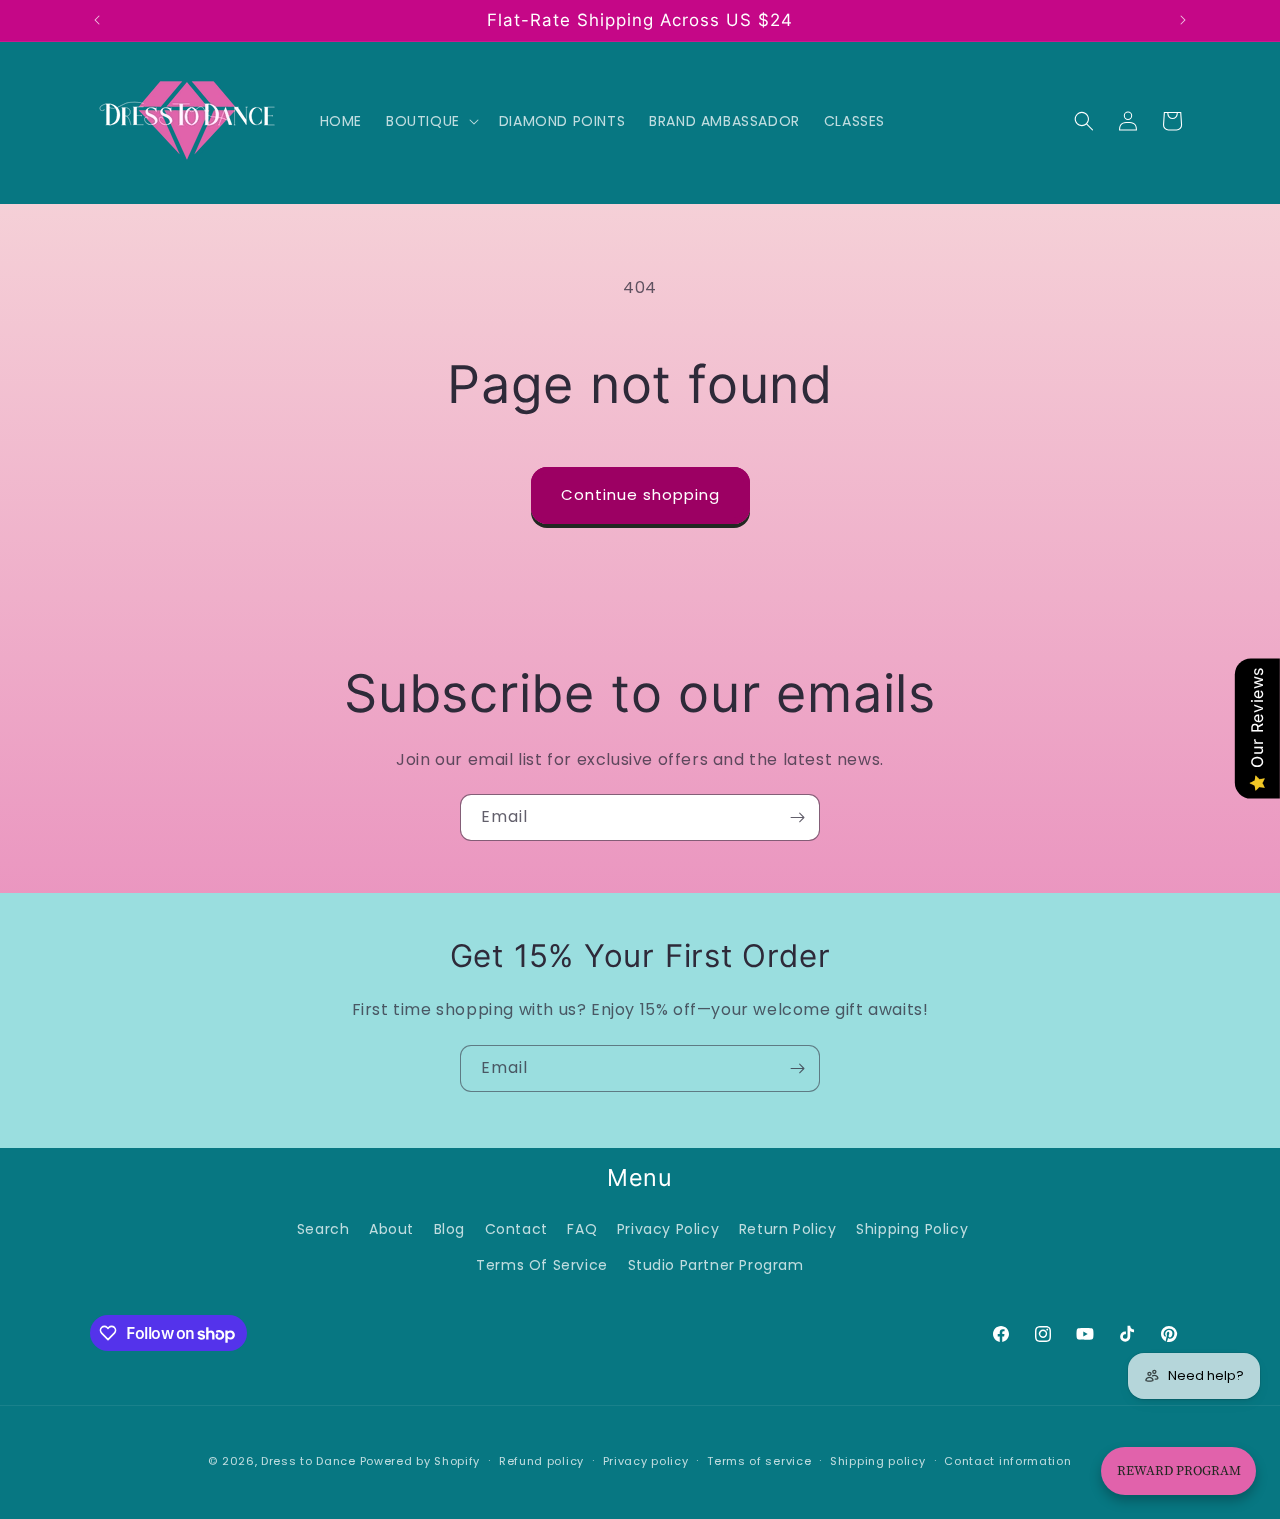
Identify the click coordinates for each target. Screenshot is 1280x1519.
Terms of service (759, 1461)
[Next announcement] (1183, 20)
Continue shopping (640, 494)
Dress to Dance (308, 1461)
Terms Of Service (542, 1265)
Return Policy (788, 1229)
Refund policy (541, 1461)
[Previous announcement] (97, 20)
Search (323, 1229)
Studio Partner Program (716, 1265)
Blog (449, 1229)
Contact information (1007, 1461)
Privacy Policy (668, 1229)
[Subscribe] (797, 817)
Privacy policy (646, 1461)
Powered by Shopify (420, 1461)
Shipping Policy (912, 1229)
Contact (516, 1229)
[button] (430, 121)
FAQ (582, 1229)
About (391, 1229)
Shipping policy (878, 1461)
